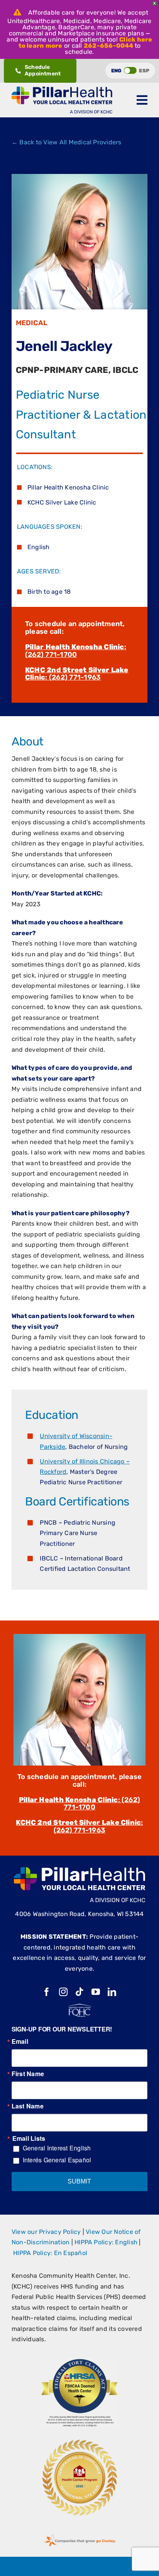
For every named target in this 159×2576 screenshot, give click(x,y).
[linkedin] (112, 1992)
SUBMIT (79, 2181)
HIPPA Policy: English (106, 2242)
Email (20, 2041)
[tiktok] (79, 1992)
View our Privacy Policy (46, 2232)
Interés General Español (57, 2160)
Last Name (28, 2106)
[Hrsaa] (79, 2361)
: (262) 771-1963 (77, 674)
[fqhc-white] (79, 2007)
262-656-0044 (109, 46)
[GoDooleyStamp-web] (79, 2534)
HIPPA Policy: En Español (50, 2253)
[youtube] (96, 1992)
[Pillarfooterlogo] (79, 1870)
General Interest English (57, 2148)
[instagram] (63, 1992)
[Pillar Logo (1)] (62, 89)
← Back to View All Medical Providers (67, 142)
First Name (28, 2074)
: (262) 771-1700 (76, 651)
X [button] (155, 3)
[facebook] (47, 1992)
